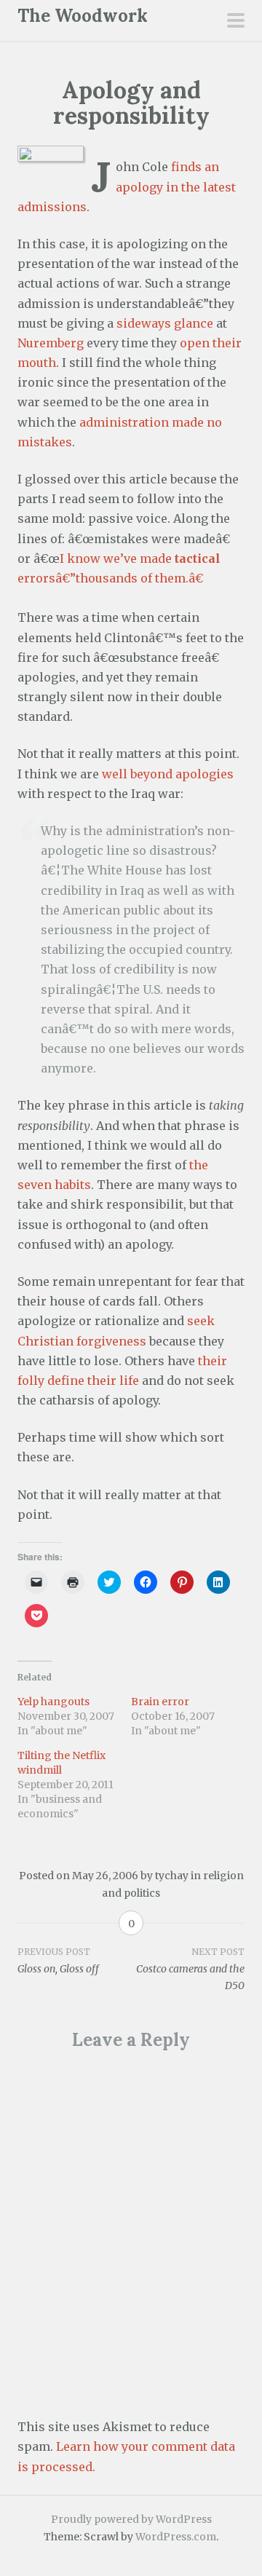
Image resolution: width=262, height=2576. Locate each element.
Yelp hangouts (53, 1702)
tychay (172, 1876)
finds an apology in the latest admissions (127, 186)
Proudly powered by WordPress (131, 2519)
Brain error (160, 1702)
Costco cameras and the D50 (190, 1969)
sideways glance (165, 323)
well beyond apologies (168, 774)
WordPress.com (176, 2537)
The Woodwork (83, 16)
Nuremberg (51, 343)
